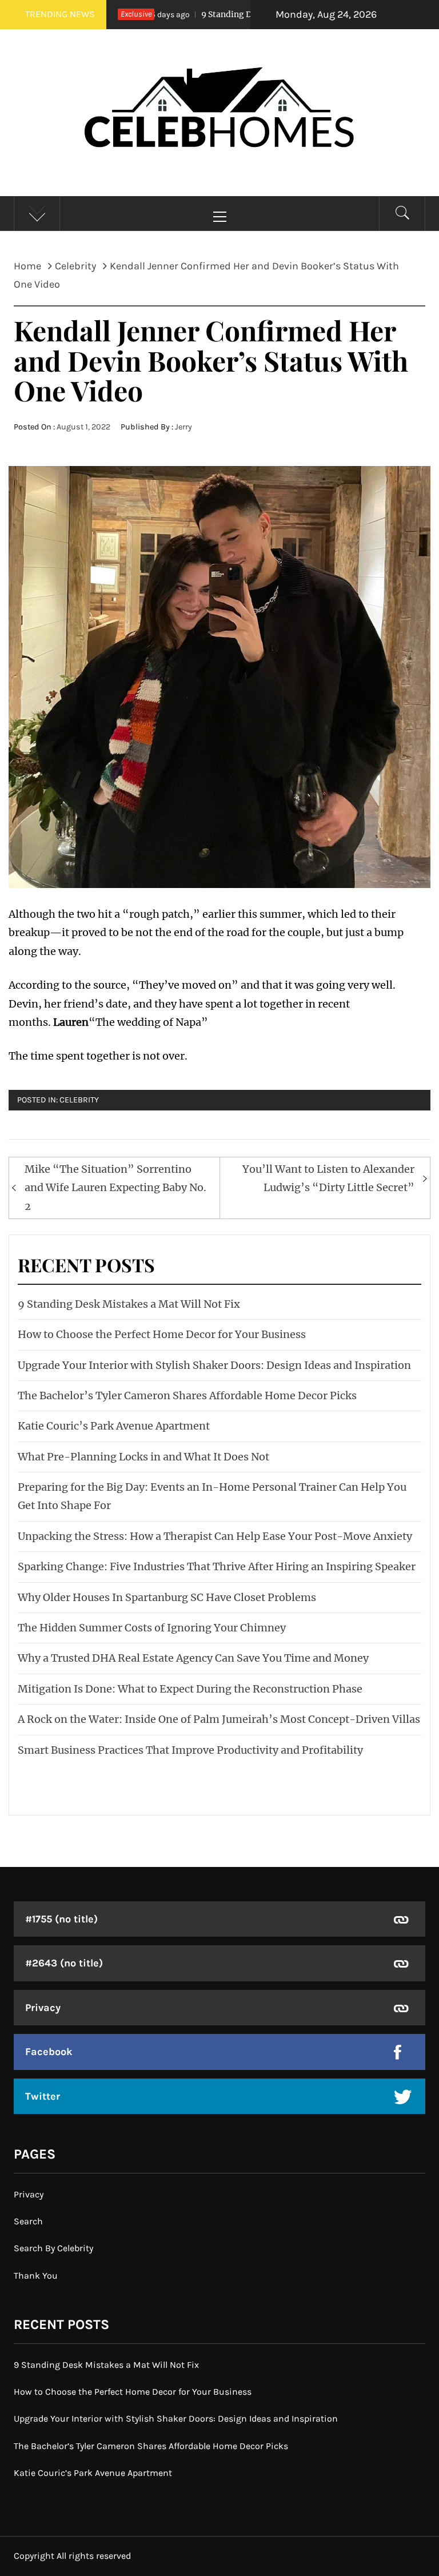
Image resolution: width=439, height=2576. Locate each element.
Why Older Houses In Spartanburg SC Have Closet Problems (167, 1597)
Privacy (43, 2008)
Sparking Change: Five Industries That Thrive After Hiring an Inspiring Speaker (217, 1566)
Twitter (43, 2096)
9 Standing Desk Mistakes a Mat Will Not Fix (248, 14)
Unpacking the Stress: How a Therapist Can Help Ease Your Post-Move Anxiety (215, 1536)
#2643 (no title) (64, 1963)
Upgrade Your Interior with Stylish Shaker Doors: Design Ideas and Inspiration (214, 1365)
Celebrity (79, 1100)
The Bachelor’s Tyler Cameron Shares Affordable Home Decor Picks (187, 1396)
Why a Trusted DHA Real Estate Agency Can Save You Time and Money (193, 1658)
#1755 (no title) (61, 1919)
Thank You (36, 2276)
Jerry (183, 427)
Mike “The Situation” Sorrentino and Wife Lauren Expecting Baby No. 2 (115, 1188)
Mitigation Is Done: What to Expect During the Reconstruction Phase (190, 1689)
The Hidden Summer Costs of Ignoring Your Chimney (152, 1628)
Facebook (49, 2052)
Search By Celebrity (53, 2248)
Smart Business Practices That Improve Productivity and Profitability (190, 1750)
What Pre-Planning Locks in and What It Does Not (143, 1457)
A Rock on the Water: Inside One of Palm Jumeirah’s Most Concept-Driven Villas (219, 1719)
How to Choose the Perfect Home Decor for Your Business (162, 1334)
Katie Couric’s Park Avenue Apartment (114, 1426)
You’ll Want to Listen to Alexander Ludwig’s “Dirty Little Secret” (328, 1178)
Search (28, 2221)
